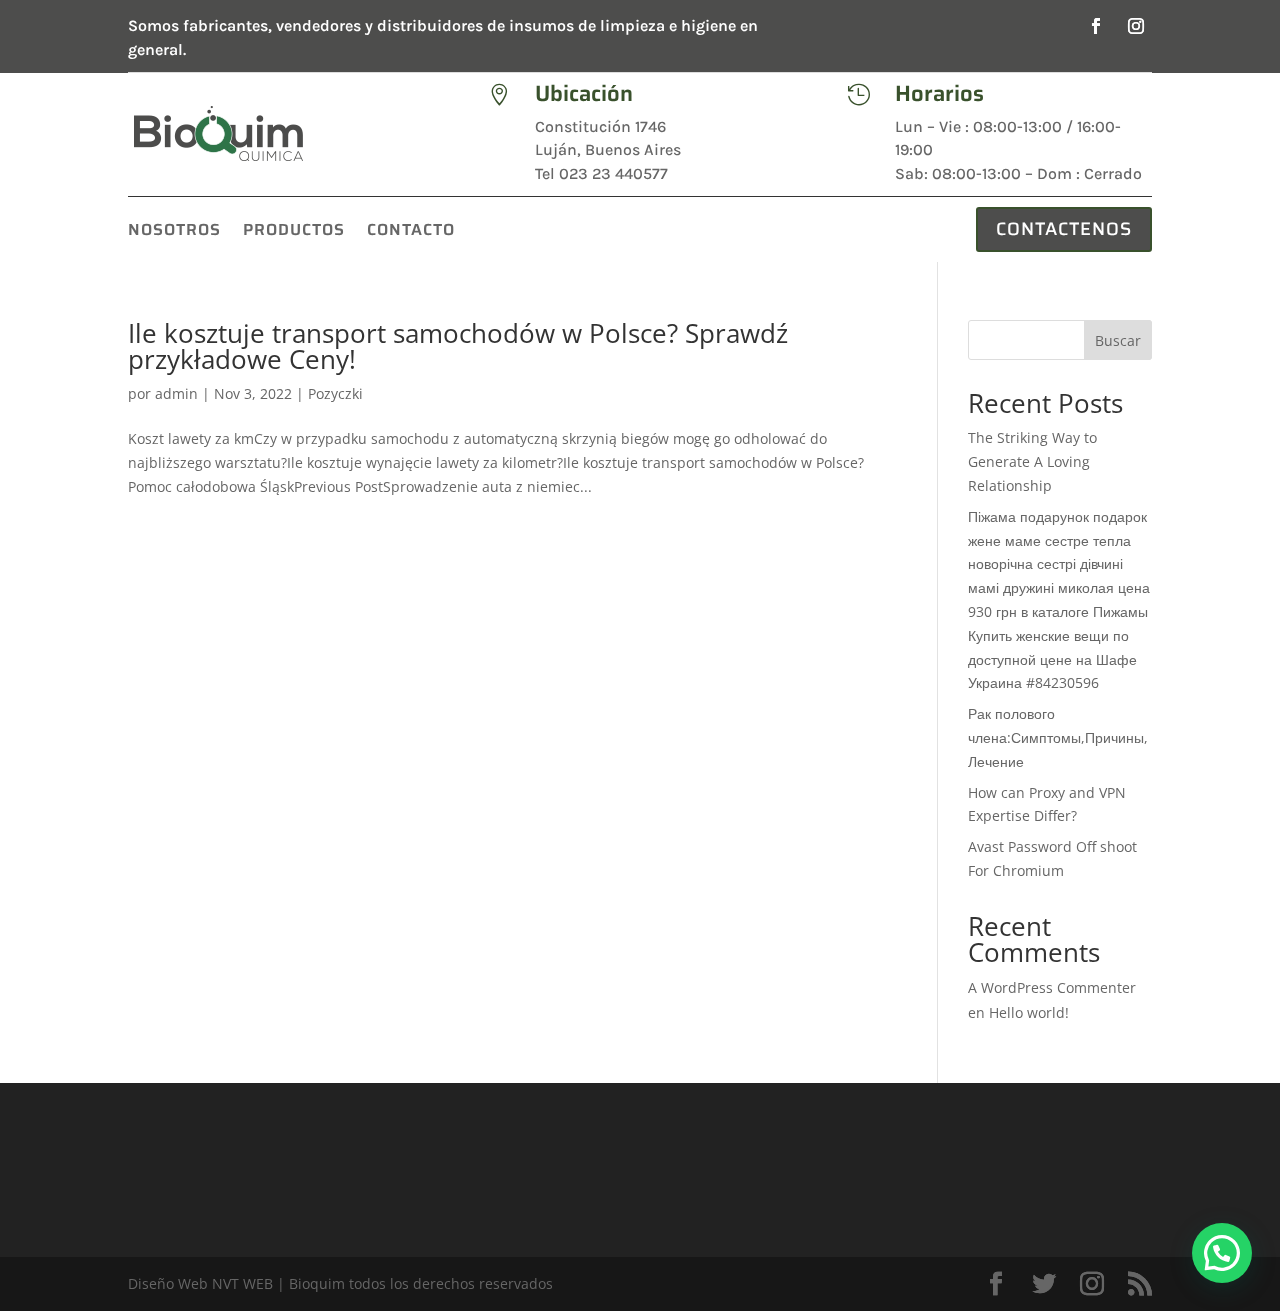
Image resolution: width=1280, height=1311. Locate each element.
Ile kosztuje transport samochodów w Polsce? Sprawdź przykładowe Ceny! (458, 346)
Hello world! (1029, 1012)
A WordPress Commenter (1052, 987)
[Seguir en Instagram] (1136, 26)
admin (176, 393)
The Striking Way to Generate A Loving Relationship (1032, 461)
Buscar (1118, 340)
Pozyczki (335, 393)
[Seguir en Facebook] (1096, 26)
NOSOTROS (174, 232)
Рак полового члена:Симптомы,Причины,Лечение (1058, 737)
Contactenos (1064, 229)
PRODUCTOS (294, 232)
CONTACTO (411, 232)
